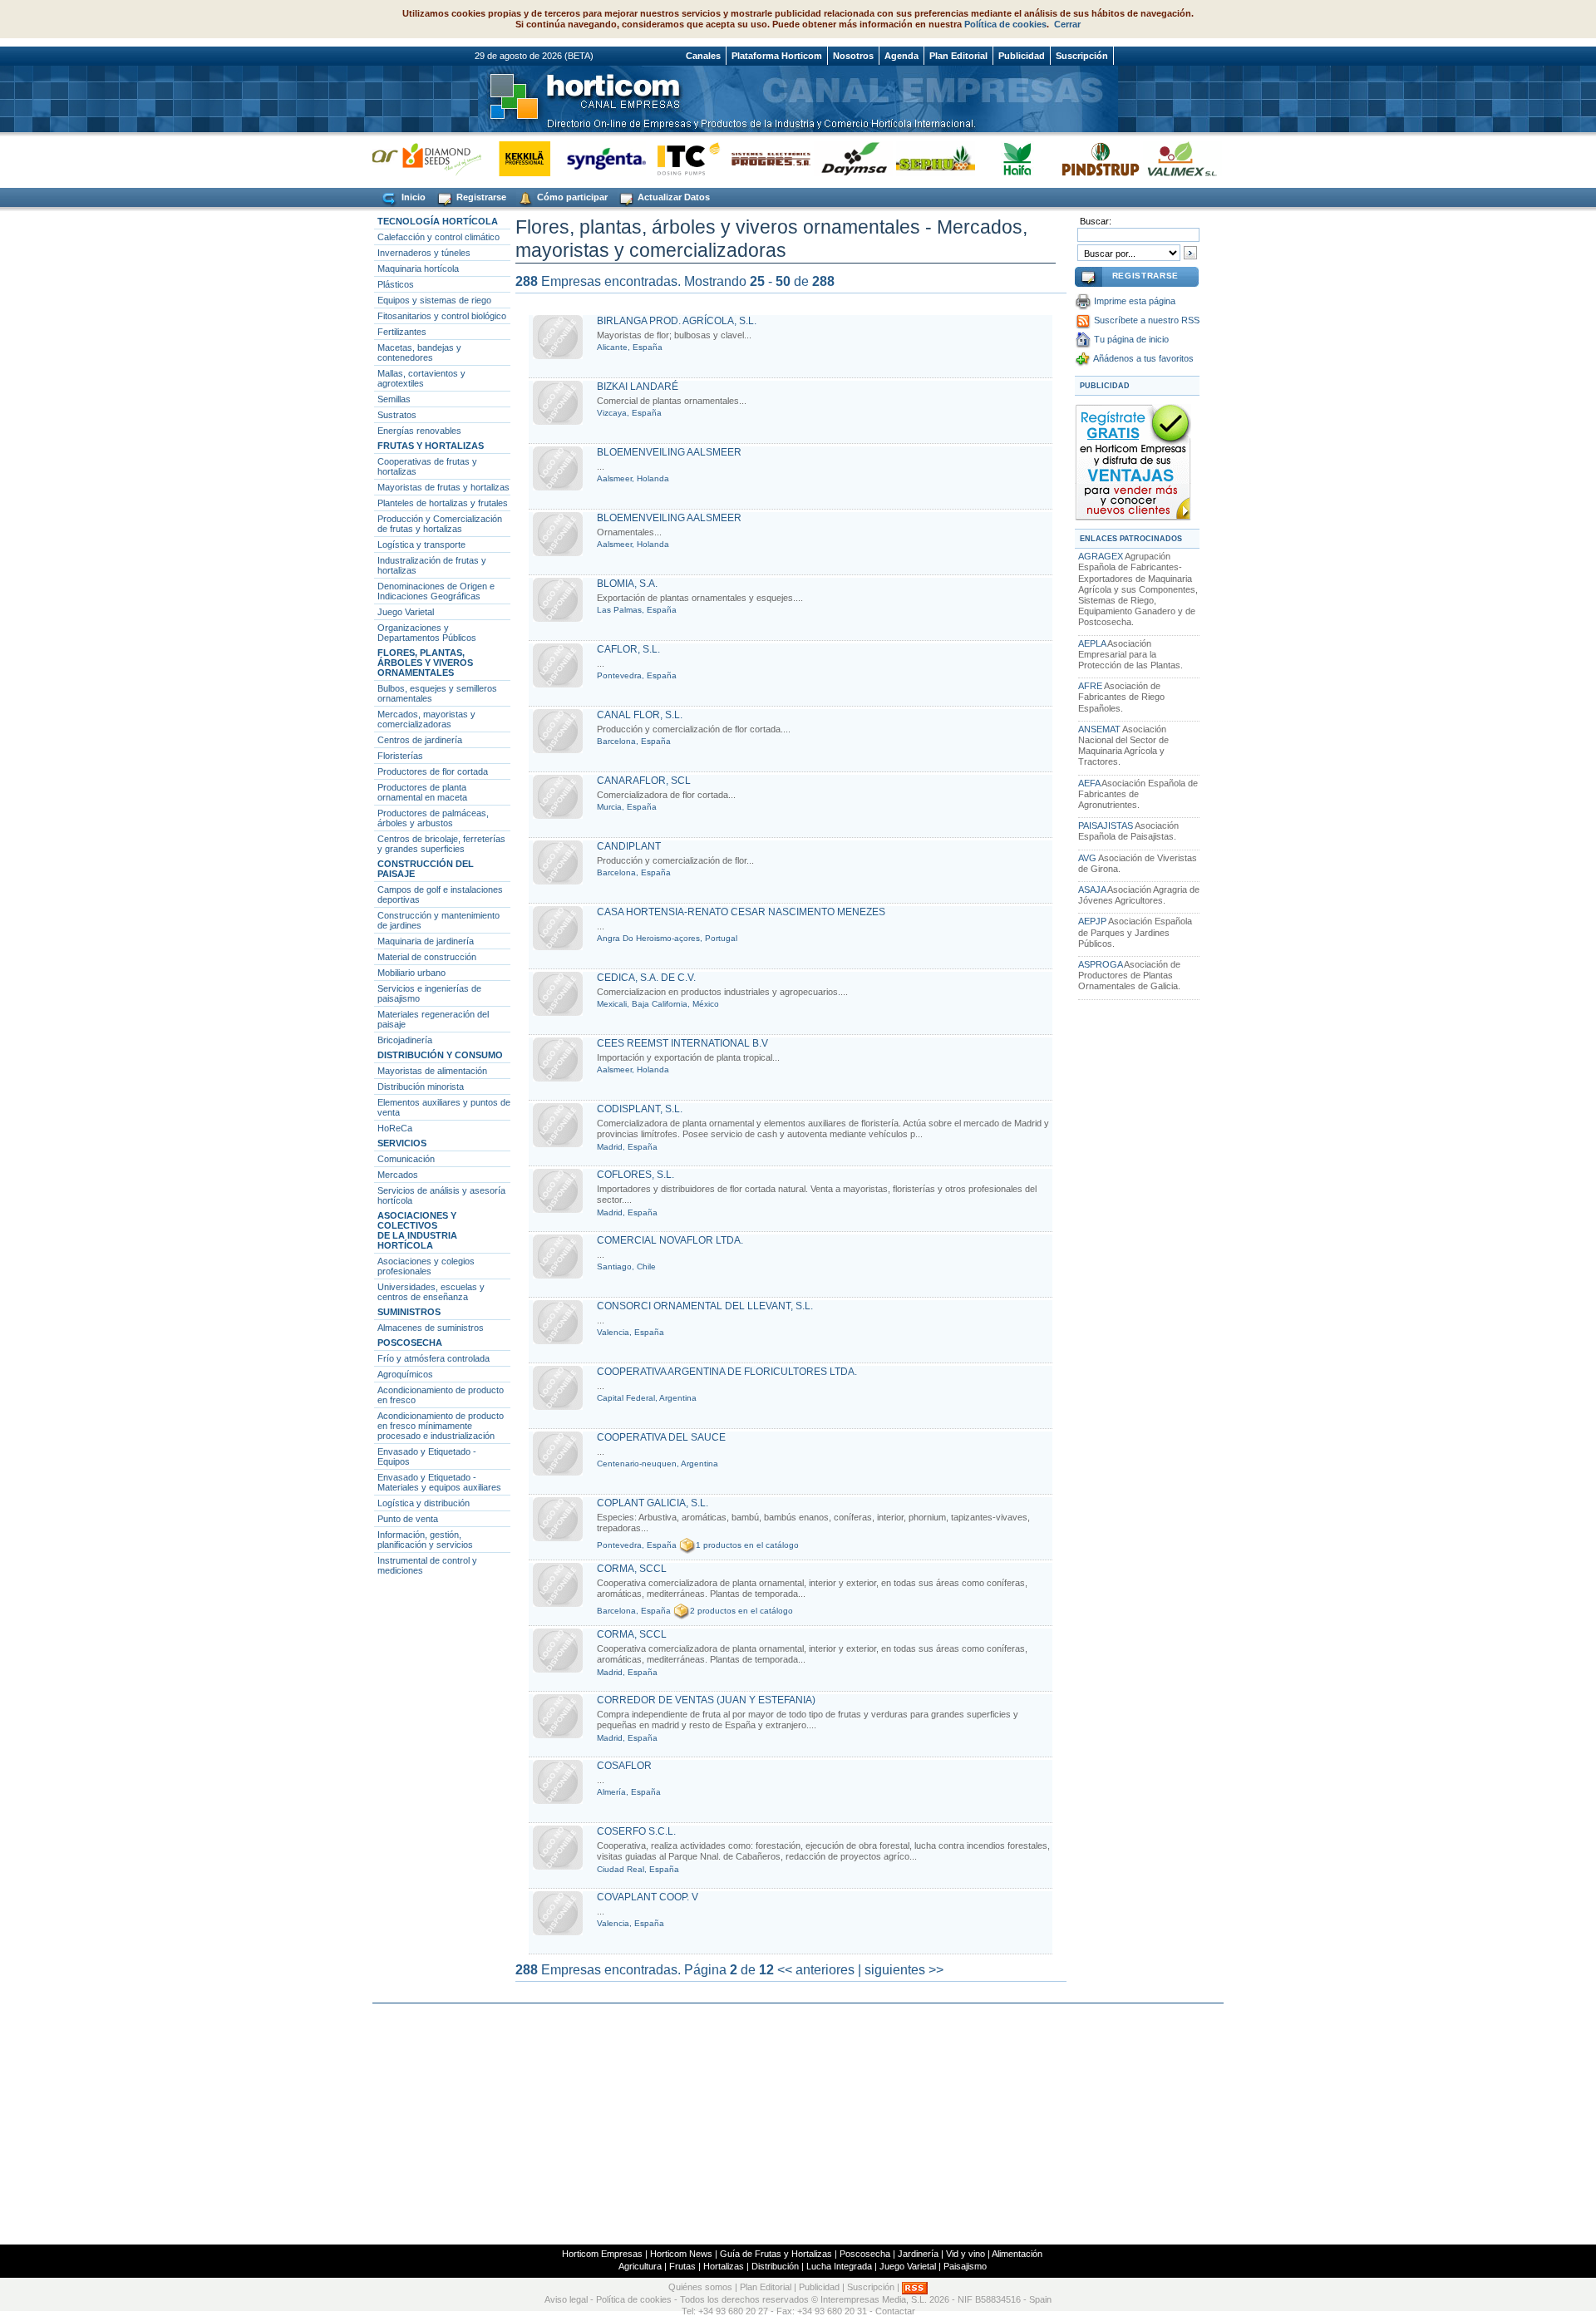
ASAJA (1092, 889)
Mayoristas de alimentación (432, 1071)
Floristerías (400, 756)
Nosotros (853, 56)
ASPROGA (1100, 964)
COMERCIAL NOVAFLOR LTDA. (670, 1240)
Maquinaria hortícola (418, 269)
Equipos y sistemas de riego (434, 300)
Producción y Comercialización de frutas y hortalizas (440, 524)
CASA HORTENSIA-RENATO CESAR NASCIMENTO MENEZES (741, 912)
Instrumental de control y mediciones (427, 1565)
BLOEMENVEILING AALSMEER (669, 452)
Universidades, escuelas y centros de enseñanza (431, 1292)
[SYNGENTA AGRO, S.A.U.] (579, 158)
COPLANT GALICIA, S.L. (653, 1503)
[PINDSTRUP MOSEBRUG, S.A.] (1073, 158)
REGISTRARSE (1145, 276)
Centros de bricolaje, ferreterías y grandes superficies (441, 844)
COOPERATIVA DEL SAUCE (661, 1437)
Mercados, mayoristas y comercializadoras (426, 719)
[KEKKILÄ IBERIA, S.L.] (497, 158)
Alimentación (1017, 2254)
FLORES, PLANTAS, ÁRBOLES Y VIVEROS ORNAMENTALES (425, 663)
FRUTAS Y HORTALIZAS (431, 446)
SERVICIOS (402, 1143)
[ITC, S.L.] (661, 158)
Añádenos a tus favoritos (1143, 358)
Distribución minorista (421, 1087)
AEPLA (1092, 643)
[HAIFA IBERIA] (990, 158)
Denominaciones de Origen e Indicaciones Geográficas (436, 591)
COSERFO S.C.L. (636, 1831)
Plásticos (396, 284)
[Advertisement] (798, 2124)
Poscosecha (865, 2254)
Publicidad (1022, 56)
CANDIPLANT (629, 846)
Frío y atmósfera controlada (433, 1358)
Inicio (412, 197)
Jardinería (918, 2254)
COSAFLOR (624, 1766)
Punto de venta (408, 1519)
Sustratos (397, 415)
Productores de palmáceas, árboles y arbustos (433, 818)
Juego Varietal (406, 612)
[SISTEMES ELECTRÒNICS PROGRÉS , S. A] (744, 158)
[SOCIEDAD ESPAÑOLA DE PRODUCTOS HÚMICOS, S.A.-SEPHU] (908, 158)
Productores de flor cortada (433, 771)
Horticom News (681, 2254)
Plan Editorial (958, 56)
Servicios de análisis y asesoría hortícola (441, 1195)
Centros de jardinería (420, 740)
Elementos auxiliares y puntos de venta (444, 1107)
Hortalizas (724, 2266)
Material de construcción (427, 957)
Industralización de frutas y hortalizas (432, 565)
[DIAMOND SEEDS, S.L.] (414, 158)
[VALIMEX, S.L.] (1155, 158)
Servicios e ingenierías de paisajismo (429, 993)
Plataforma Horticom (777, 56)
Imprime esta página (1135, 301)
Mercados (398, 1175)
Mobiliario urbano (411, 973)
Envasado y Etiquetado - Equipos (427, 1456)
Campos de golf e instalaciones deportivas (440, 894)
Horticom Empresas (602, 2254)
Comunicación (406, 1159)
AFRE (1090, 686)
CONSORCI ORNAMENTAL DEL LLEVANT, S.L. (705, 1306)
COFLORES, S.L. (635, 1175)
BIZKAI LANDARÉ (638, 387)
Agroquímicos (405, 1374)
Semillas (394, 399)
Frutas (682, 2266)
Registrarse (480, 197)
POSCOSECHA (410, 1343)
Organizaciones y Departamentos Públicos (427, 633)
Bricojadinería (405, 1040)
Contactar (895, 2311)
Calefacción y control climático (438, 237)
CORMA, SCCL (632, 1569)
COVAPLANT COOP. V (648, 1897)
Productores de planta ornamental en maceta (422, 792)
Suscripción (1082, 56)
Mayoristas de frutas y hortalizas (443, 487)
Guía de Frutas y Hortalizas (776, 2254)
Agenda (901, 56)
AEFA (1089, 783)
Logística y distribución (424, 1503)
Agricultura (640, 2266)
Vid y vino (965, 2254)
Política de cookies (1005, 24)
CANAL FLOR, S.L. (640, 715)
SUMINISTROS (409, 1312)
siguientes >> (904, 1970)
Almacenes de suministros (431, 1328)
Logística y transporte (421, 545)
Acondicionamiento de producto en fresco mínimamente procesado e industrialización (441, 1426)
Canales (703, 56)
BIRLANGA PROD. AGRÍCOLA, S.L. (677, 321)
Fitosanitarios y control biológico (442, 316)
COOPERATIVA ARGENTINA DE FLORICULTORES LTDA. (727, 1372)
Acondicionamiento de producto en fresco (441, 1395)
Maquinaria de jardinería (426, 941)
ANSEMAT (1099, 729)
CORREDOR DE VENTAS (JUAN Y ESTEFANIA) (706, 1700)
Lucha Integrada (839, 2266)
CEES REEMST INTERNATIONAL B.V (682, 1043)
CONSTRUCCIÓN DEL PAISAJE (426, 869)
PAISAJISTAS (1106, 825)
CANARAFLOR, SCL (644, 781)
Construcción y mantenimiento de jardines (438, 920)
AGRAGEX (1101, 556)
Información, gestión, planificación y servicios (425, 1540)
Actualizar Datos (672, 197)
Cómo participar (571, 197)
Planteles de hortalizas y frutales (443, 503)
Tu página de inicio (1131, 339)
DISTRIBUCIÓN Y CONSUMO (440, 1055)
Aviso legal (566, 2299)
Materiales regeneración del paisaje (433, 1019)
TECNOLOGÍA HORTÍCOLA (438, 221)
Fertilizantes (402, 332)
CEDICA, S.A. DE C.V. (646, 978)
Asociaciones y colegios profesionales (426, 1266)
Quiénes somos (700, 2288)
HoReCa (395, 1128)
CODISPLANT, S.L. (640, 1109)
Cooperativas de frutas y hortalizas (427, 466)
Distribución (775, 2266)
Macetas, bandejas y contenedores (419, 352)
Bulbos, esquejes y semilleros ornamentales (437, 693)
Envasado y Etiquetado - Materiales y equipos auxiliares (439, 1482)
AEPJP (1092, 921)
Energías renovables (419, 431)
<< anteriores (816, 1970)
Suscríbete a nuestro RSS (1147, 320)
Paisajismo (965, 2266)
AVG (1087, 858)
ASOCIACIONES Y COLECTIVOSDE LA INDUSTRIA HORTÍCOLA (417, 1230)
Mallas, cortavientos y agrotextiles (421, 378)
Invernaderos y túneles (424, 253)
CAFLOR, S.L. (628, 649)
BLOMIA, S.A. (627, 584)
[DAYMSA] (826, 158)
